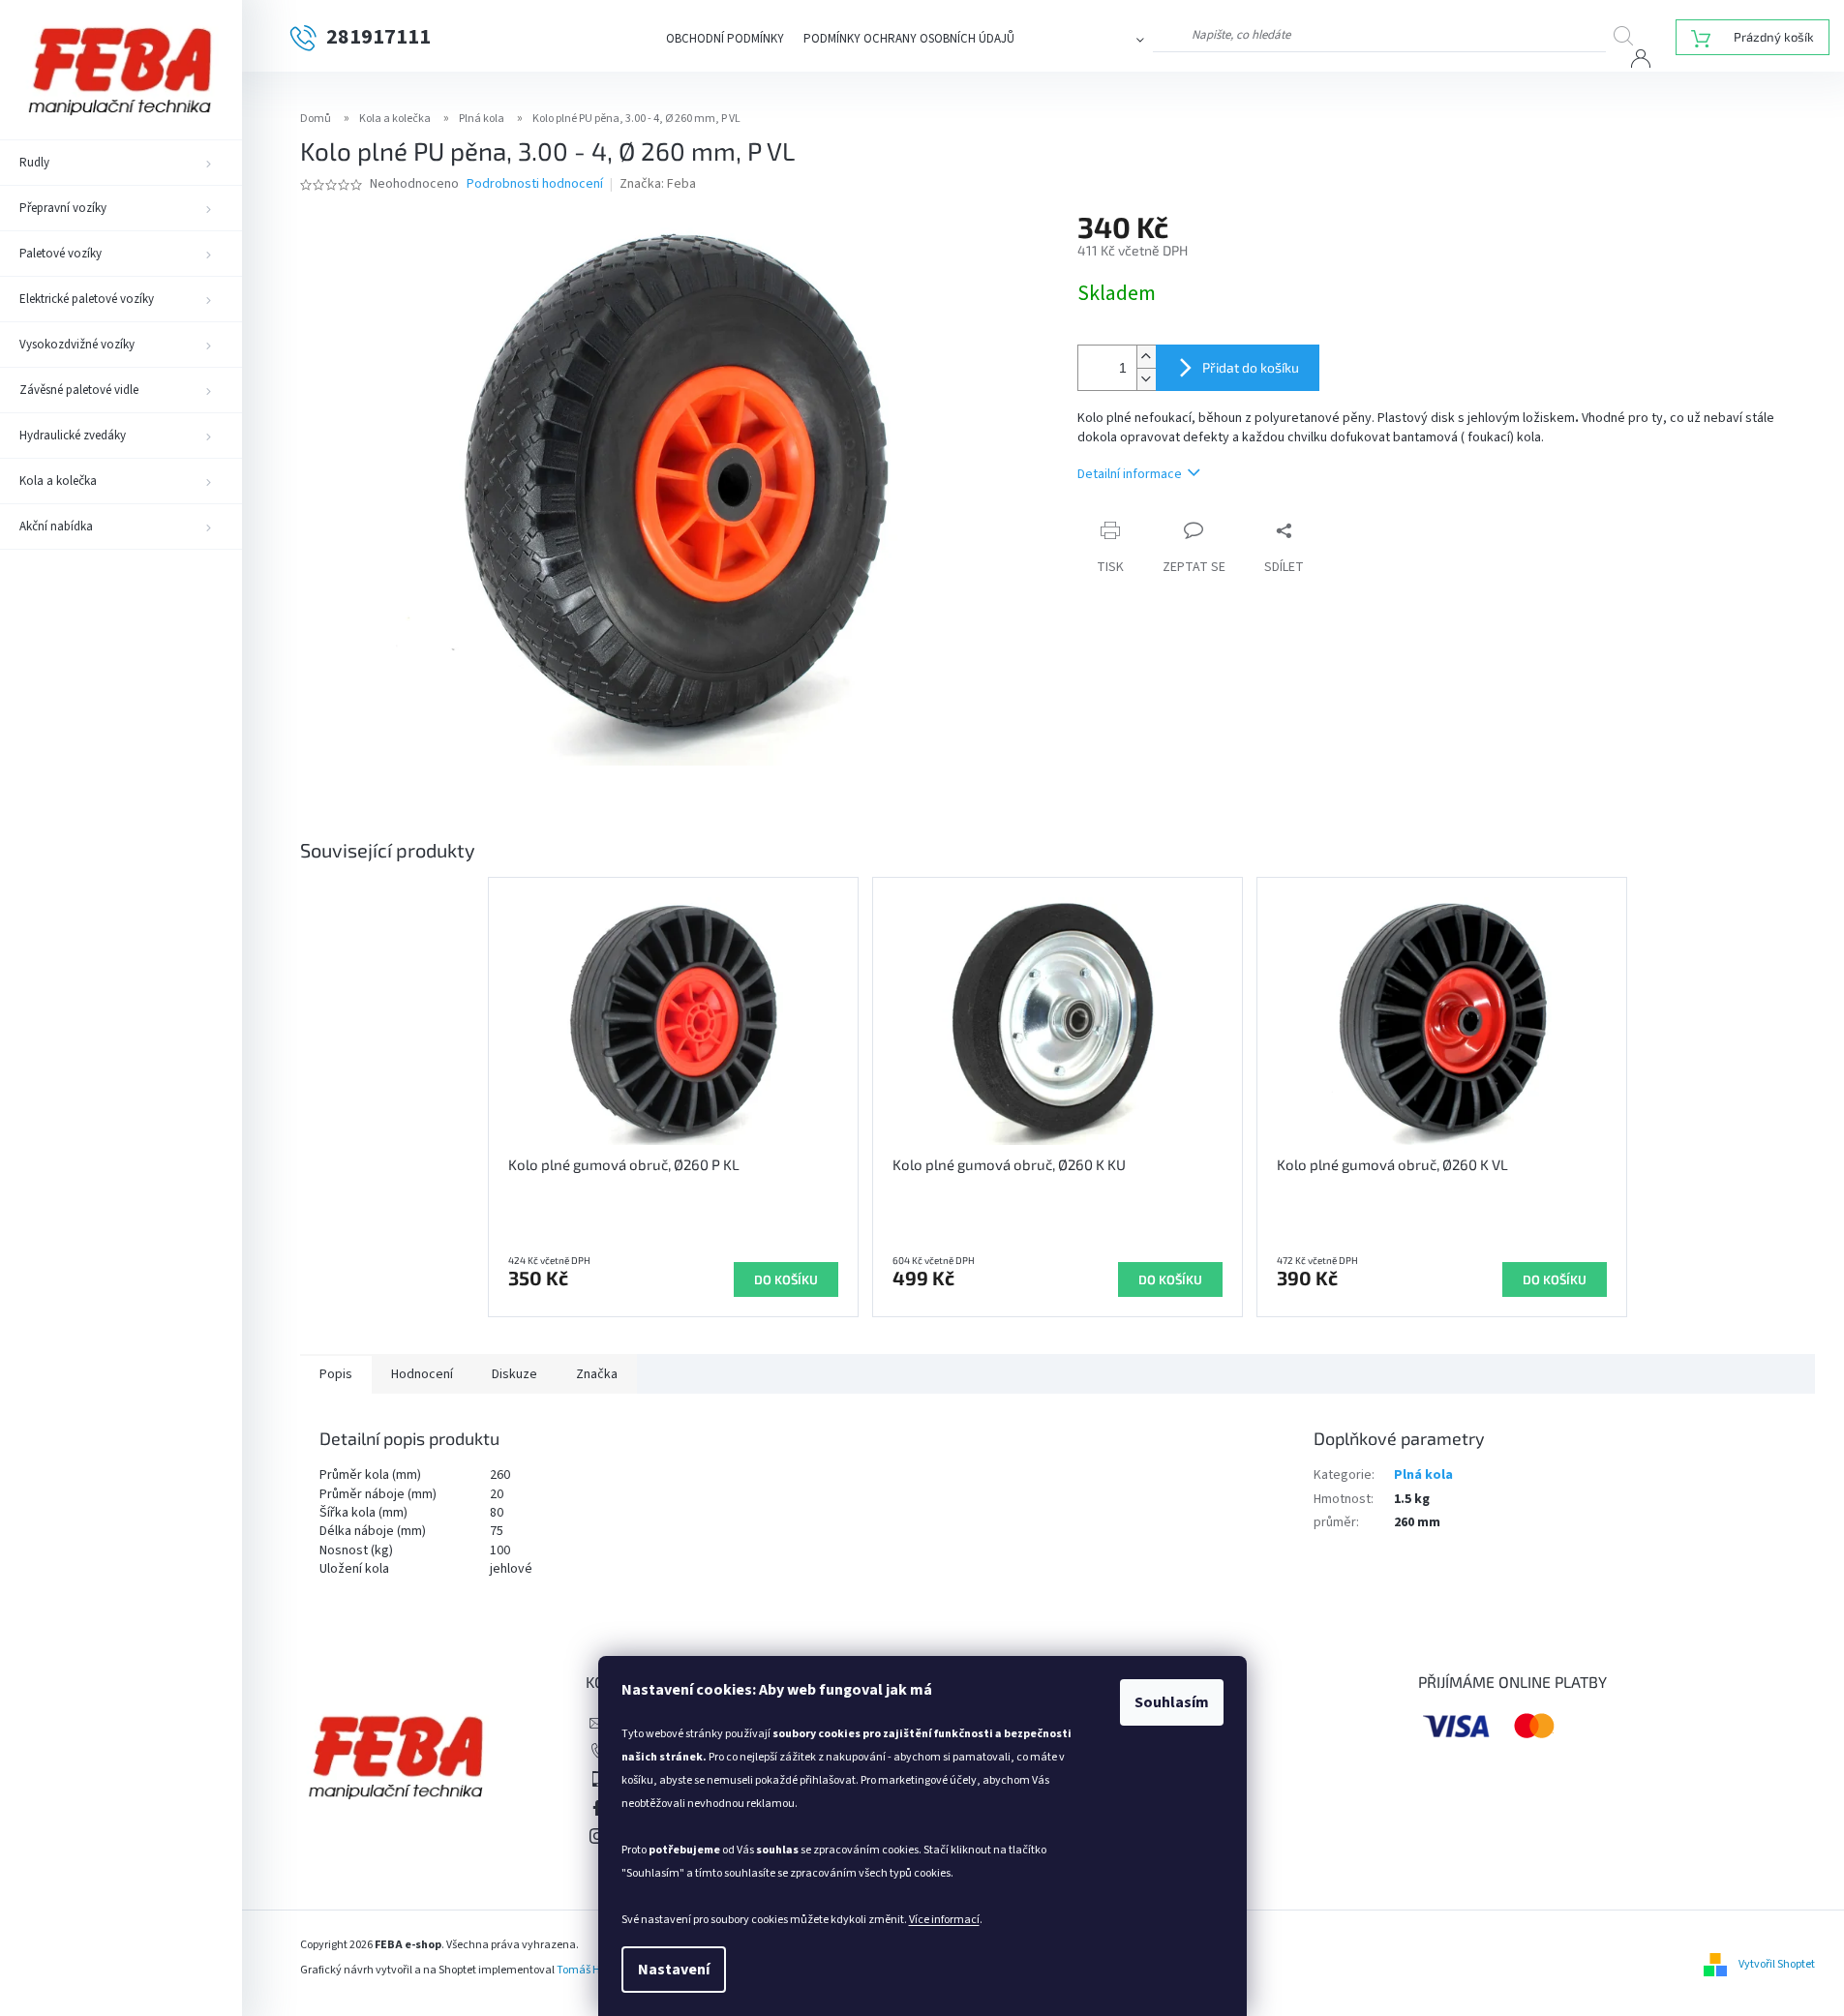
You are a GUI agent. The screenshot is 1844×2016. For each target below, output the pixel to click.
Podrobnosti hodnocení (535, 184)
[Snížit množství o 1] (1146, 379)
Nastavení (674, 1970)
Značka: (658, 184)
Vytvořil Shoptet (1777, 1964)
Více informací (944, 1920)
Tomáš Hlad (587, 1970)
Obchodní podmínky (725, 39)
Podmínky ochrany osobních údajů (909, 39)
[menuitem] (121, 163)
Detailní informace (1130, 474)
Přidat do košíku (1251, 367)
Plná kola (1423, 1475)
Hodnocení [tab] (422, 1374)
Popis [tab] (336, 1374)
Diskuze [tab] (514, 1374)
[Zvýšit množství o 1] (1146, 357)
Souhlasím (1172, 1702)
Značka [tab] (597, 1374)
